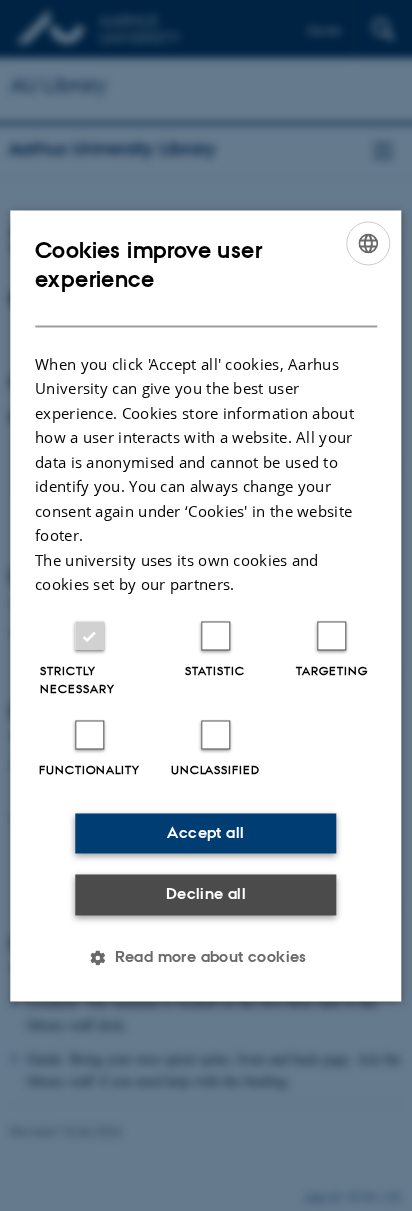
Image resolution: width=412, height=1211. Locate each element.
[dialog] (205, 605)
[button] (206, 957)
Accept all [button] (205, 832)
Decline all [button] (206, 894)
